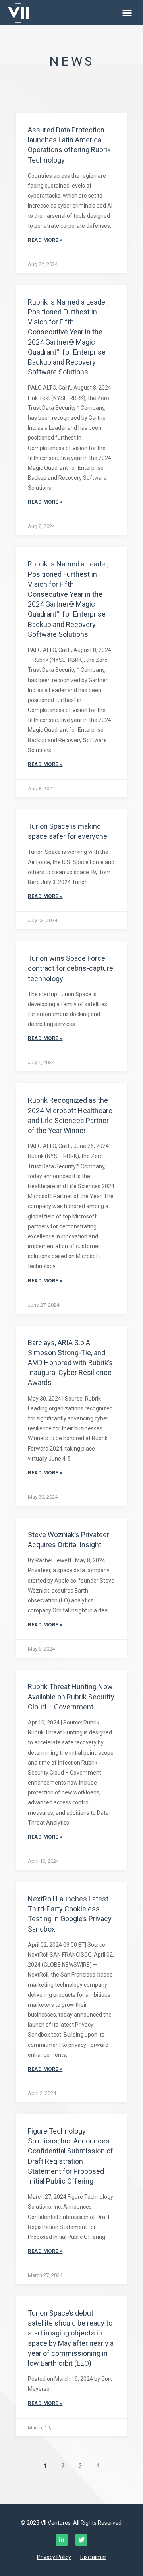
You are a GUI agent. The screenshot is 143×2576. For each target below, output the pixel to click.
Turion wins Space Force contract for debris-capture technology (71, 968)
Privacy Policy (54, 2557)
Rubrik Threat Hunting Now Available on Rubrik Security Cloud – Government (71, 1696)
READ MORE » (45, 240)
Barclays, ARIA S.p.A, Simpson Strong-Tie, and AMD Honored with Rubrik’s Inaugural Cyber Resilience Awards (70, 1363)
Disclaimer (93, 2557)
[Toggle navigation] (127, 13)
